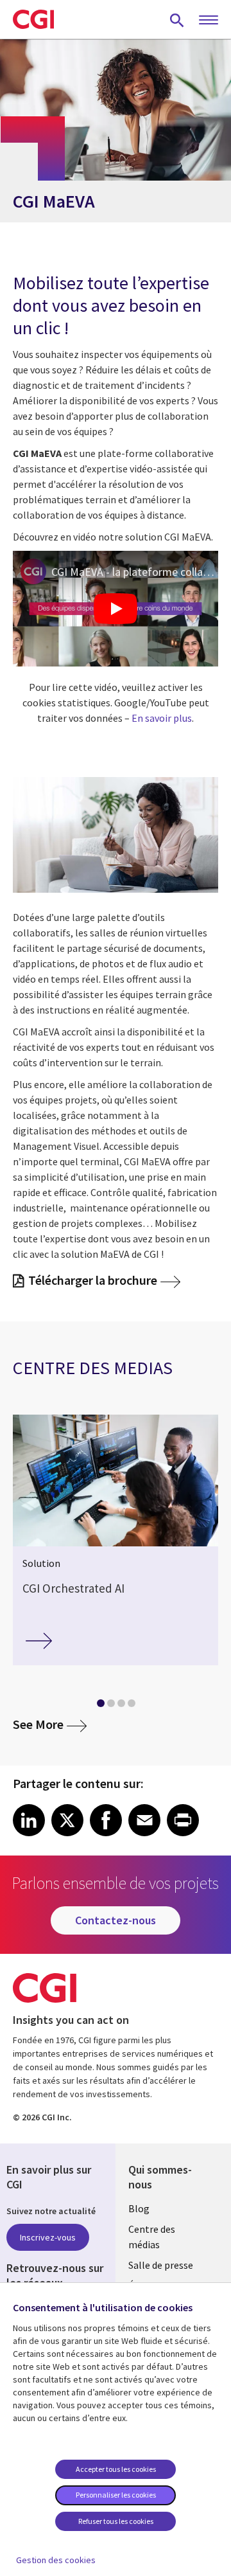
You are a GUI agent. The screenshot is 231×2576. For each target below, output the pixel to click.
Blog (139, 2208)
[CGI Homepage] (33, 19)
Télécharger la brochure (93, 1281)
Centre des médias (152, 2237)
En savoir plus (162, 718)
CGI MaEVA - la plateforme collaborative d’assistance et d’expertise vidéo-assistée (135, 572)
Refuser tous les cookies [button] (116, 2521)
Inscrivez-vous (48, 2237)
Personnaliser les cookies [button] (116, 2495)
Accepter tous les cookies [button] (116, 2469)
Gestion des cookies (56, 2560)
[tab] (100, 1706)
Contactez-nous (116, 1920)
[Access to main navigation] (209, 21)
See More (50, 1724)
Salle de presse (161, 2265)
